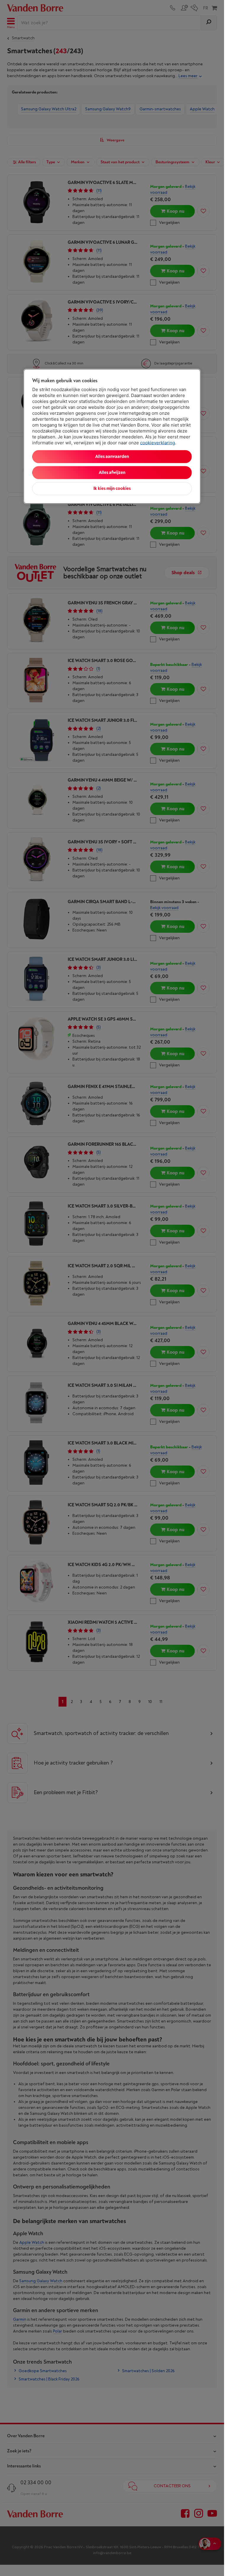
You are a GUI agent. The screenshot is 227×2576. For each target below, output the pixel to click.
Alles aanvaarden (112, 457)
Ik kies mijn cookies (112, 489)
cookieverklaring (158, 443)
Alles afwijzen (112, 473)
